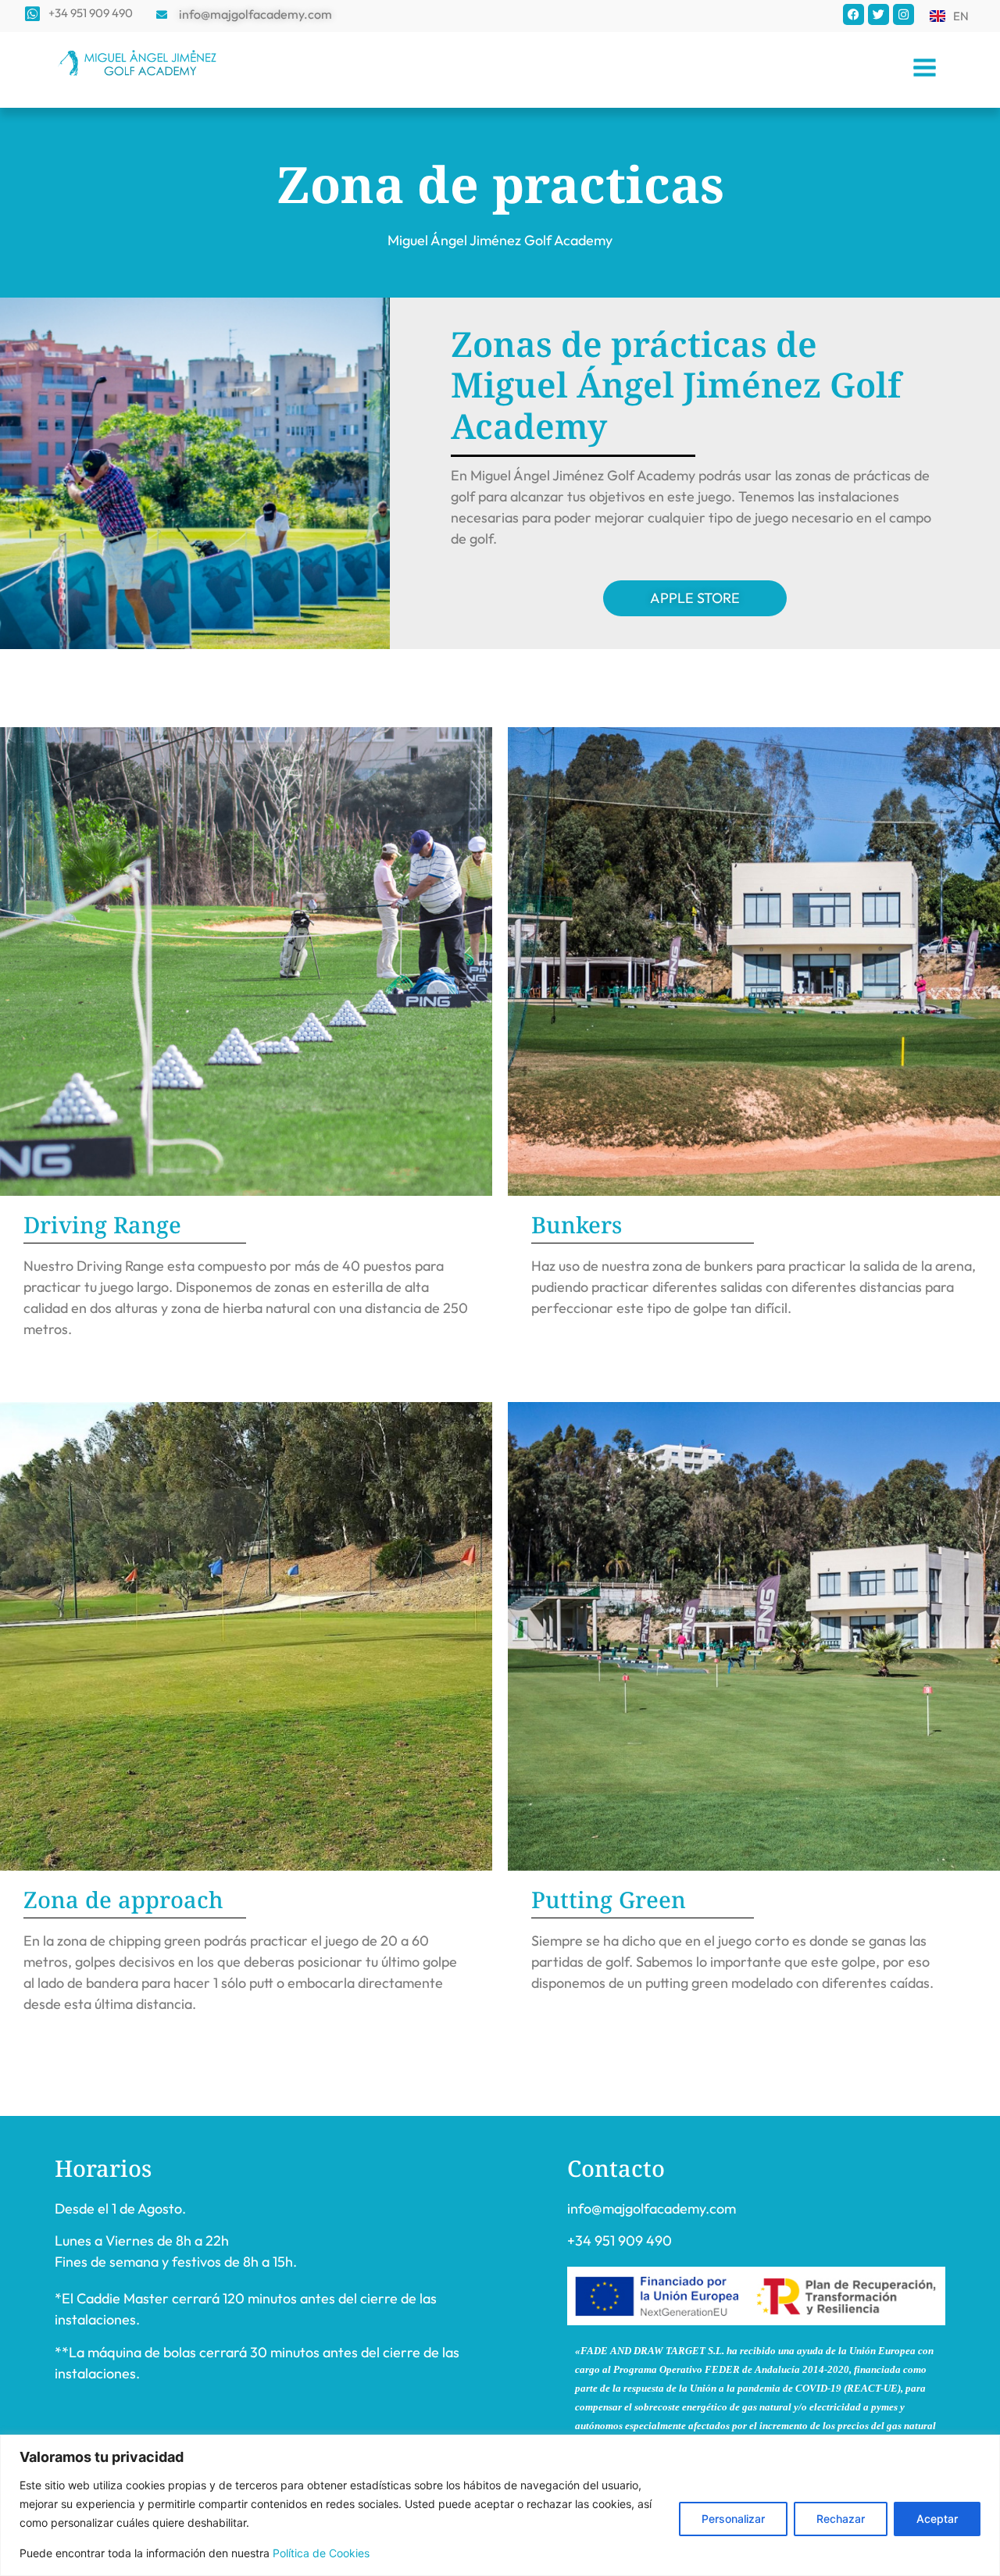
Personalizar (733, 2519)
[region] (500, 2505)
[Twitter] (879, 14)
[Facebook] (854, 14)
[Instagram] (904, 14)
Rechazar (841, 2519)
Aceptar (937, 2519)
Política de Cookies (321, 2553)
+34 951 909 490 (620, 2241)
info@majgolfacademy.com (652, 2209)
